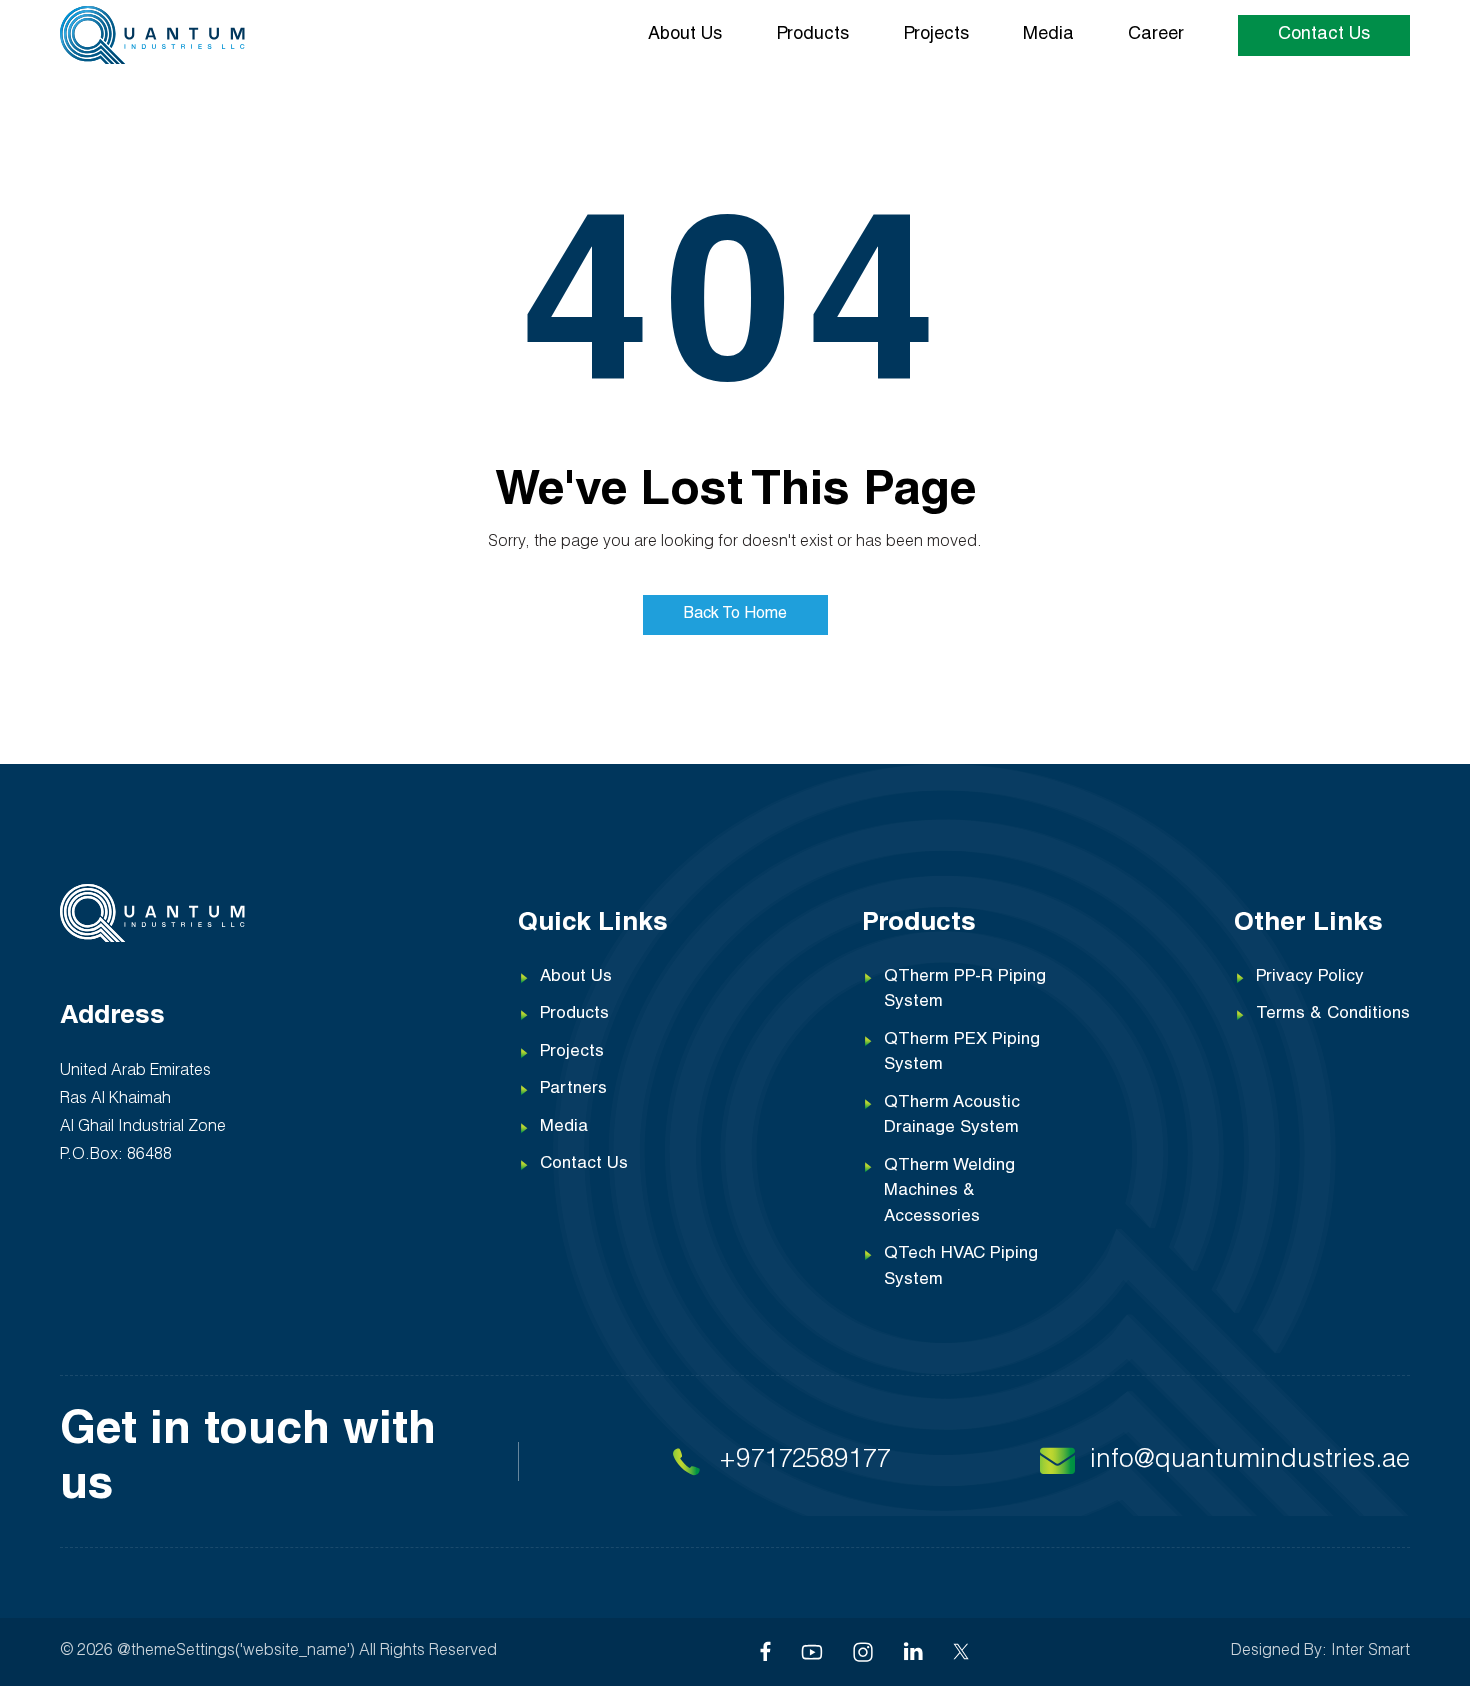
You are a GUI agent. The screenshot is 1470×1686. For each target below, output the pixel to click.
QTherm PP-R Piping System (965, 990)
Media (1048, 35)
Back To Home (735, 615)
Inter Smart (1370, 1652)
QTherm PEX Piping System (962, 1053)
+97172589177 (804, 1461)
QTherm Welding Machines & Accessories (949, 1192)
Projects (936, 35)
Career (1156, 35)
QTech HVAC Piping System (961, 1267)
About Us (685, 35)
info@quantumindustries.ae (1250, 1461)
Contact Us (1324, 35)
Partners (573, 1089)
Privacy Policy (1310, 977)
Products (812, 35)
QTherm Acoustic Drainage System (952, 1116)
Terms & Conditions (1333, 1014)
